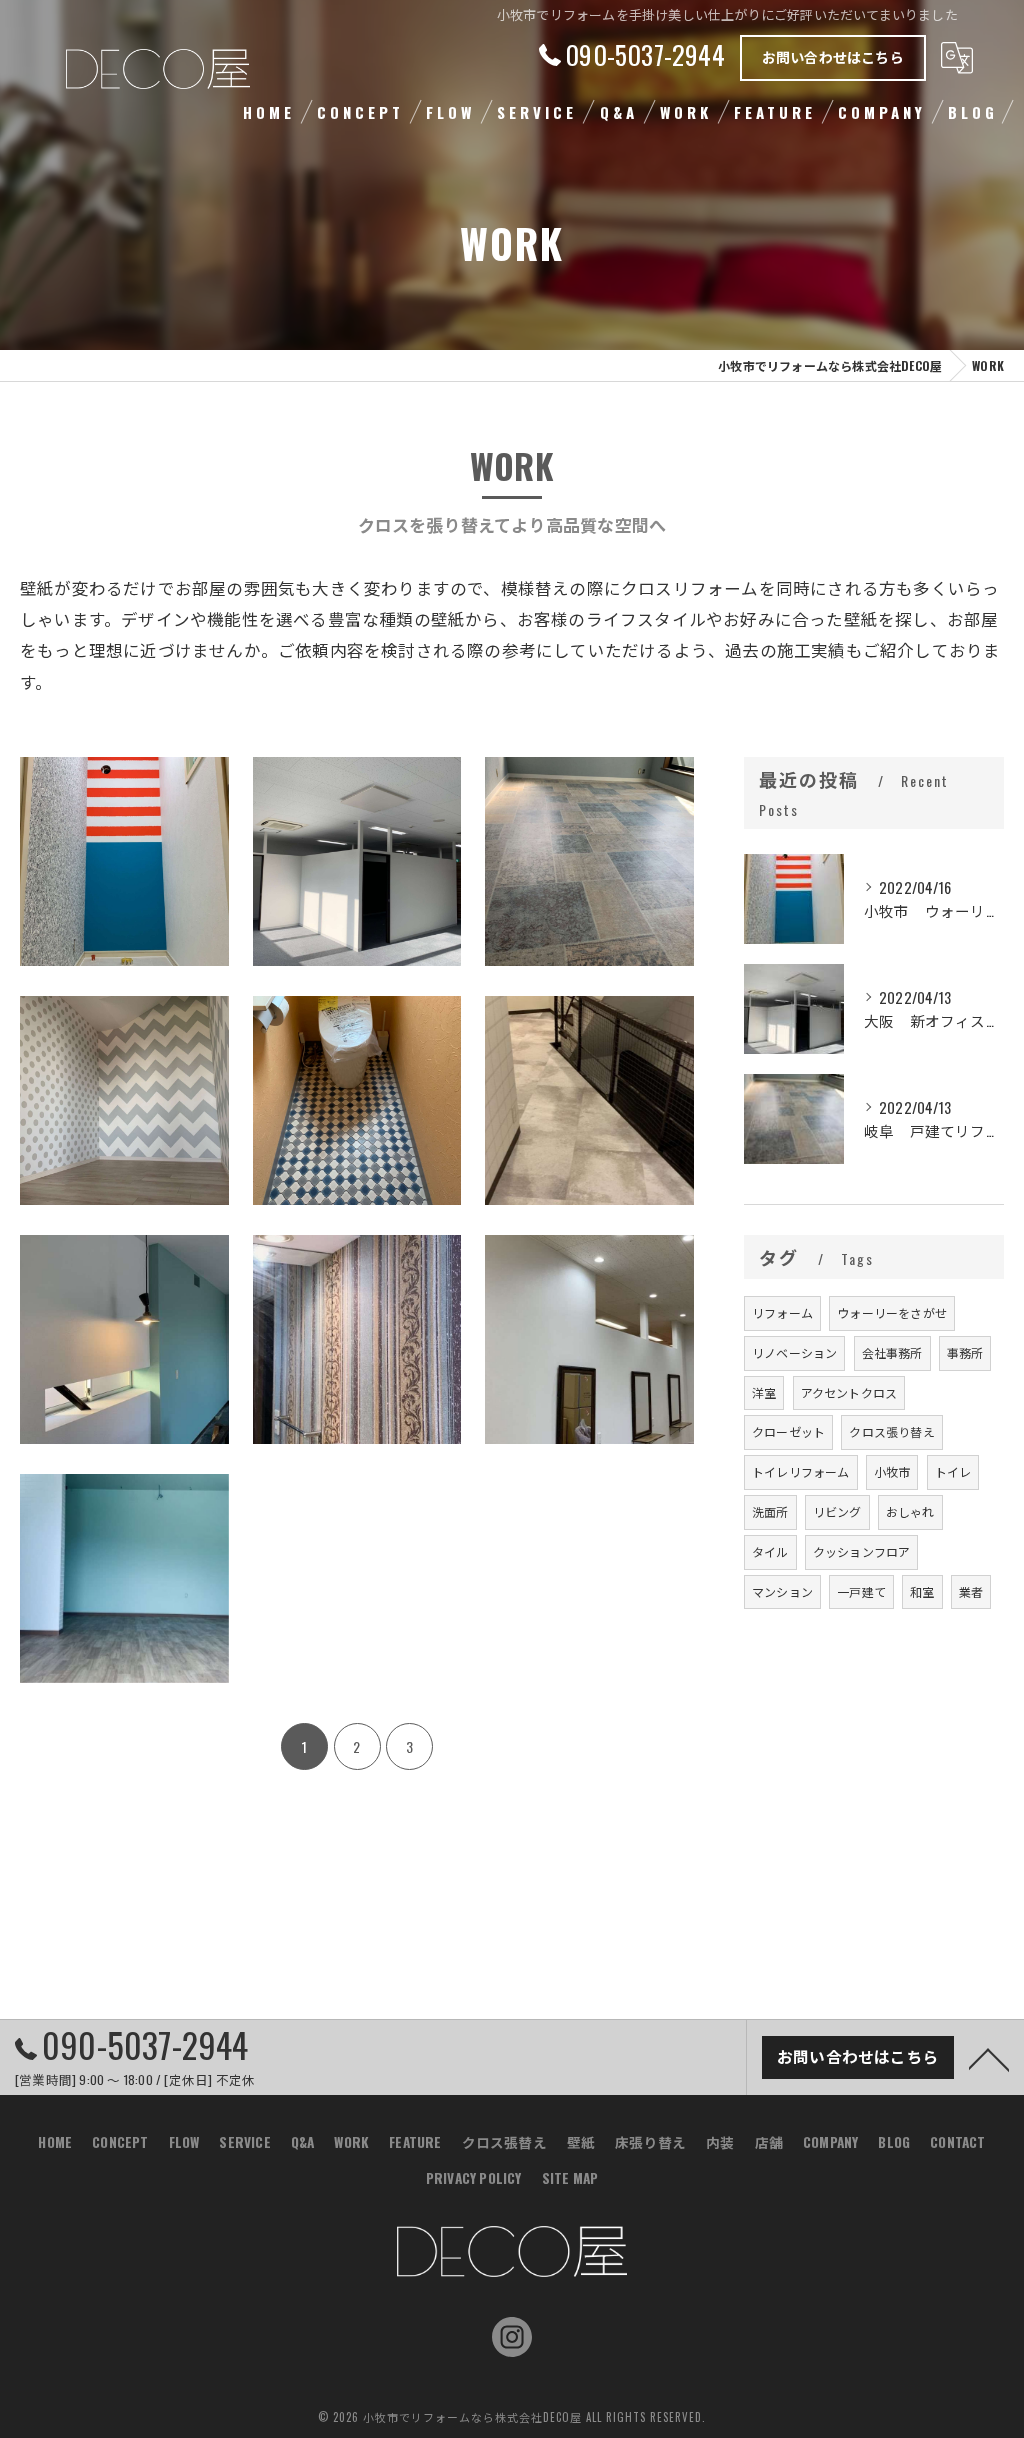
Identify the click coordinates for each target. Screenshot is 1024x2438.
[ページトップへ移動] (989, 2058)
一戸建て (861, 1591)
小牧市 (892, 1471)
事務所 (965, 1352)
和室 (922, 1591)
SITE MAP (570, 2178)
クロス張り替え (891, 1431)
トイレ (953, 1471)
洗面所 (770, 1511)
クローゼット (788, 1431)
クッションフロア (862, 1551)
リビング (837, 1511)
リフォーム (782, 1312)
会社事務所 (892, 1352)
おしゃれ (910, 1511)
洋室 (764, 1392)
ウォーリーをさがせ (892, 1312)
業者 (971, 1591)
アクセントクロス (849, 1392)
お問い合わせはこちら (833, 56)
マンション (782, 1591)
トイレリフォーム (801, 1471)
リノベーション (794, 1352)
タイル (770, 1551)
